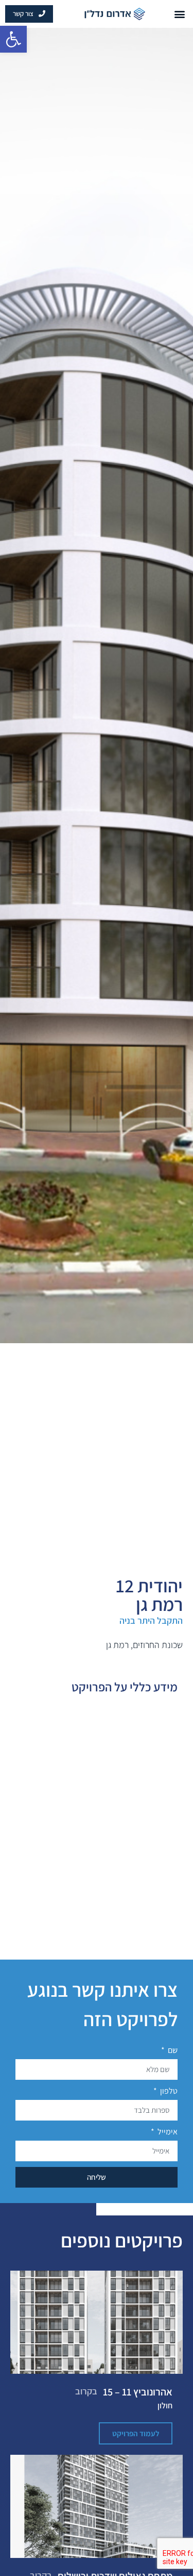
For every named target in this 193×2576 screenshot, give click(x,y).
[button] (13, 39)
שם (172, 2050)
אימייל (167, 2132)
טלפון (168, 2091)
